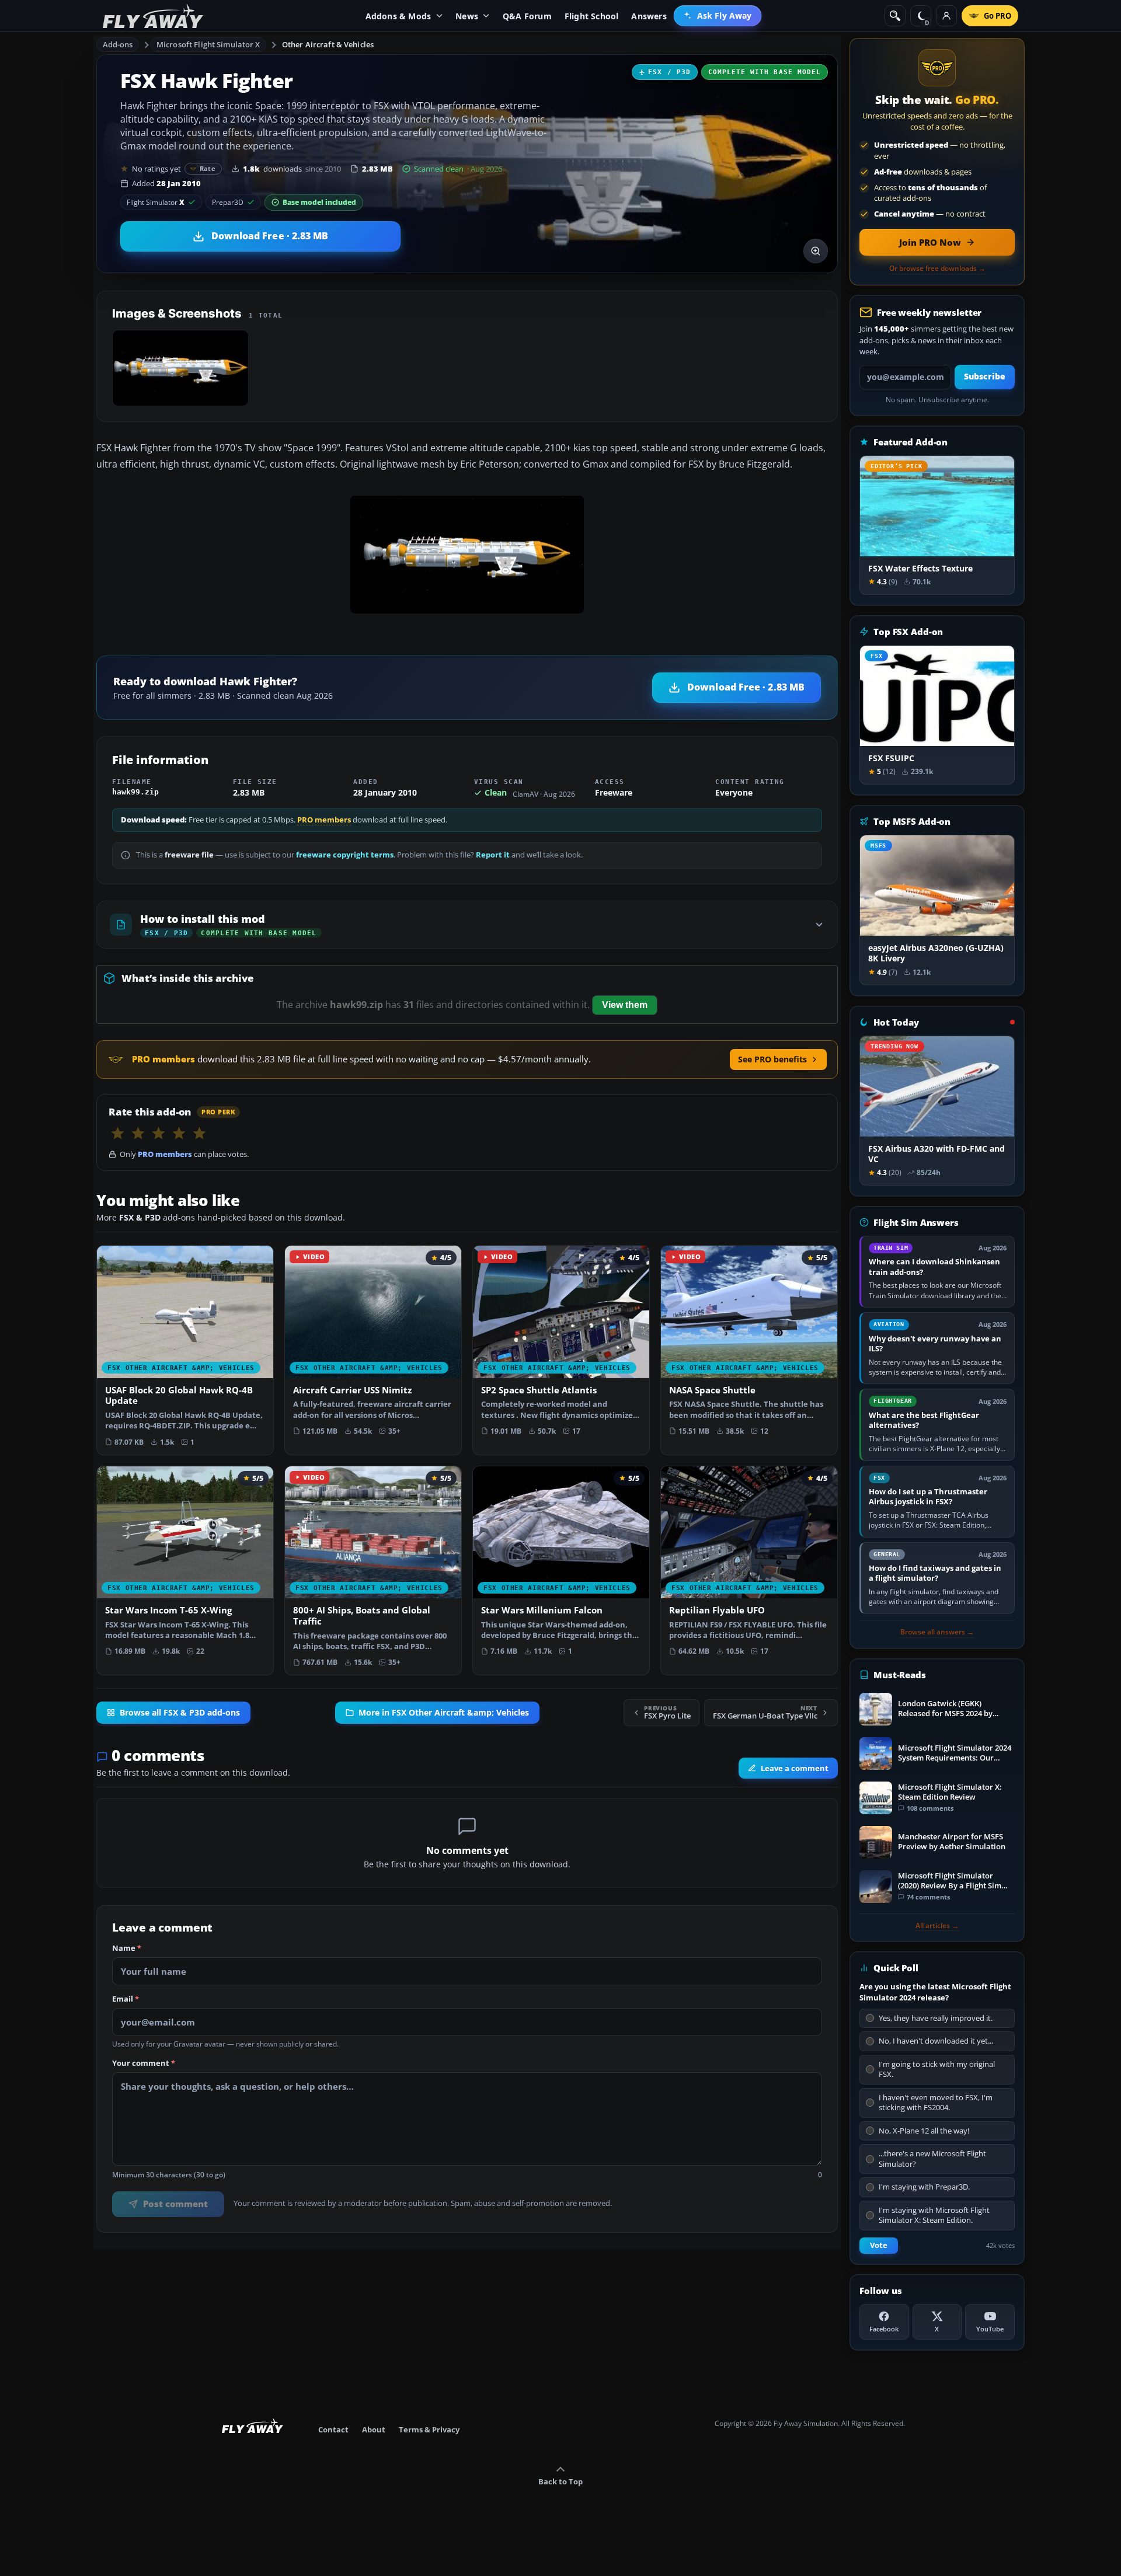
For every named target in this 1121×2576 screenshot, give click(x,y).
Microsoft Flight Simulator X (208, 44)
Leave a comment (795, 1768)
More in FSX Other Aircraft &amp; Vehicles (444, 1713)
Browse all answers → (937, 1632)
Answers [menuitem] (649, 16)
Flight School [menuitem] (592, 16)
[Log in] (946, 16)
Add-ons (118, 44)
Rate (208, 168)
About (374, 2429)
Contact (333, 2429)
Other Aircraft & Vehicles (328, 44)
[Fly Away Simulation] (153, 16)
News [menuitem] (467, 16)
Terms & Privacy (429, 2429)
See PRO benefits (772, 1059)
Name (127, 1948)
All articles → (937, 1926)
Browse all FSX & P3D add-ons (180, 1713)
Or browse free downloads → (937, 269)
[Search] (895, 16)
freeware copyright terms (345, 855)
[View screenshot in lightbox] (816, 251)
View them (625, 1005)
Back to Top (560, 2481)
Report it (493, 855)
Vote (879, 2245)
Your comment (144, 2063)
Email (126, 1999)
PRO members (324, 820)
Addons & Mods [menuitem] (398, 16)
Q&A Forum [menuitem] (527, 16)
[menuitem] (718, 16)
